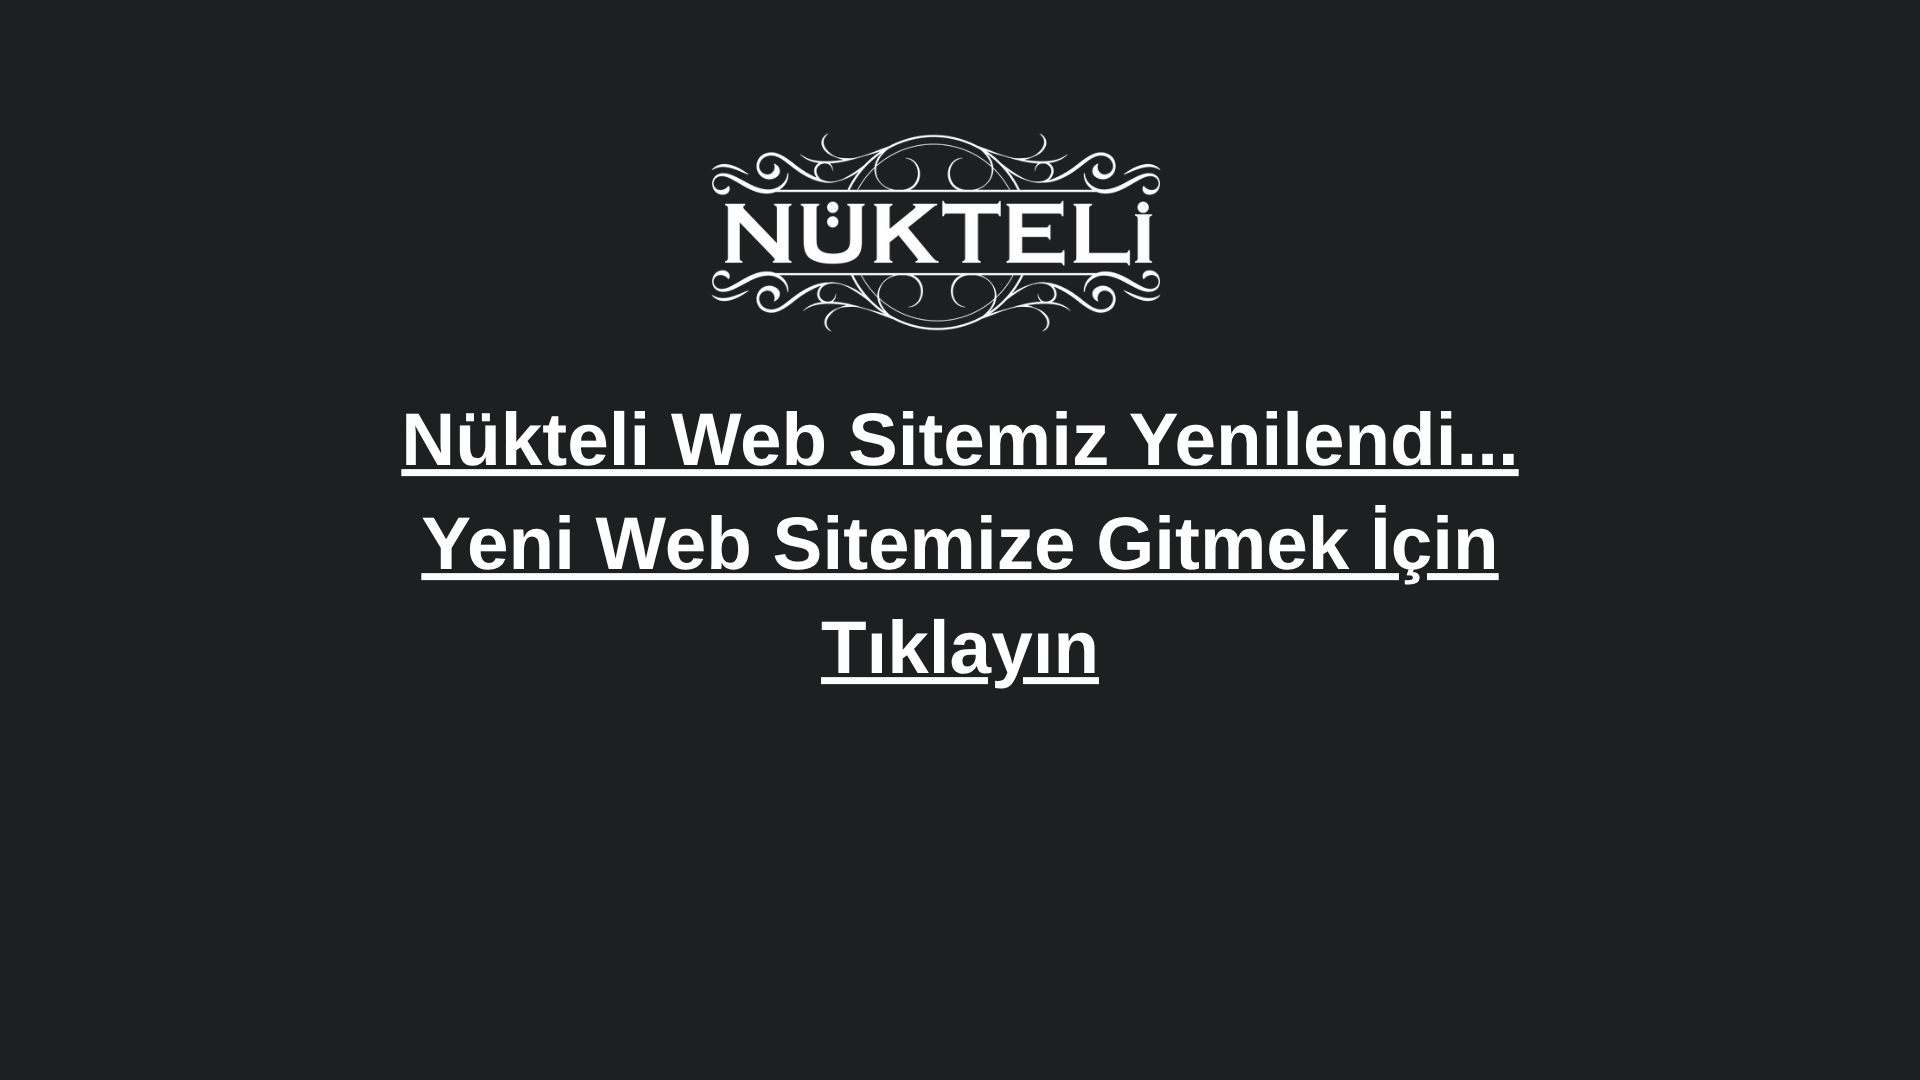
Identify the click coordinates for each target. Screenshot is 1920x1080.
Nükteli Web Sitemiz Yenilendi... (959, 439)
